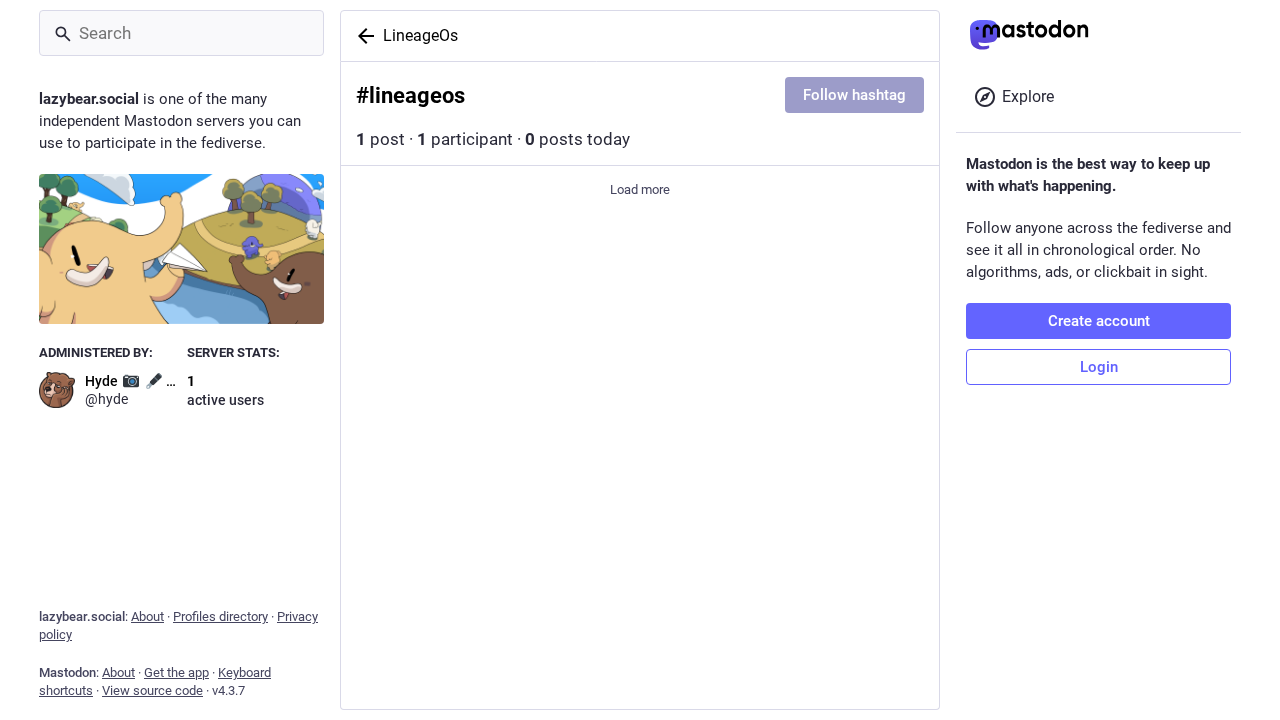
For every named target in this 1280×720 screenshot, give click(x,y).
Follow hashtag (854, 95)
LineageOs (420, 35)
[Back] (362, 36)
